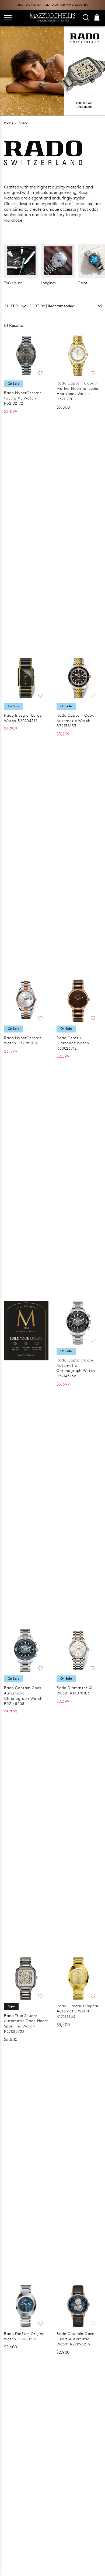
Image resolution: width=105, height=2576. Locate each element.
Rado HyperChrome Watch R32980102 (23, 1040)
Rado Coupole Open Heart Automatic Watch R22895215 (76, 2339)
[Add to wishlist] (40, 372)
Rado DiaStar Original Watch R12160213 (25, 2336)
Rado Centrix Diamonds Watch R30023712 (73, 1043)
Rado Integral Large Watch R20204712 (23, 718)
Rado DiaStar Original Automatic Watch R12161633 (77, 2011)
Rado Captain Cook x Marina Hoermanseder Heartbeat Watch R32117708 (78, 391)
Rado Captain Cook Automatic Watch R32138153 (75, 720)
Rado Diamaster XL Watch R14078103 (75, 1690)
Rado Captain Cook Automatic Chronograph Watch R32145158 (76, 1368)
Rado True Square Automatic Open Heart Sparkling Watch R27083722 (26, 2023)
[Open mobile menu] (8, 18)
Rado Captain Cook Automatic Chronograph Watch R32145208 (23, 1696)
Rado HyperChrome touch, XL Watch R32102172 (23, 398)
